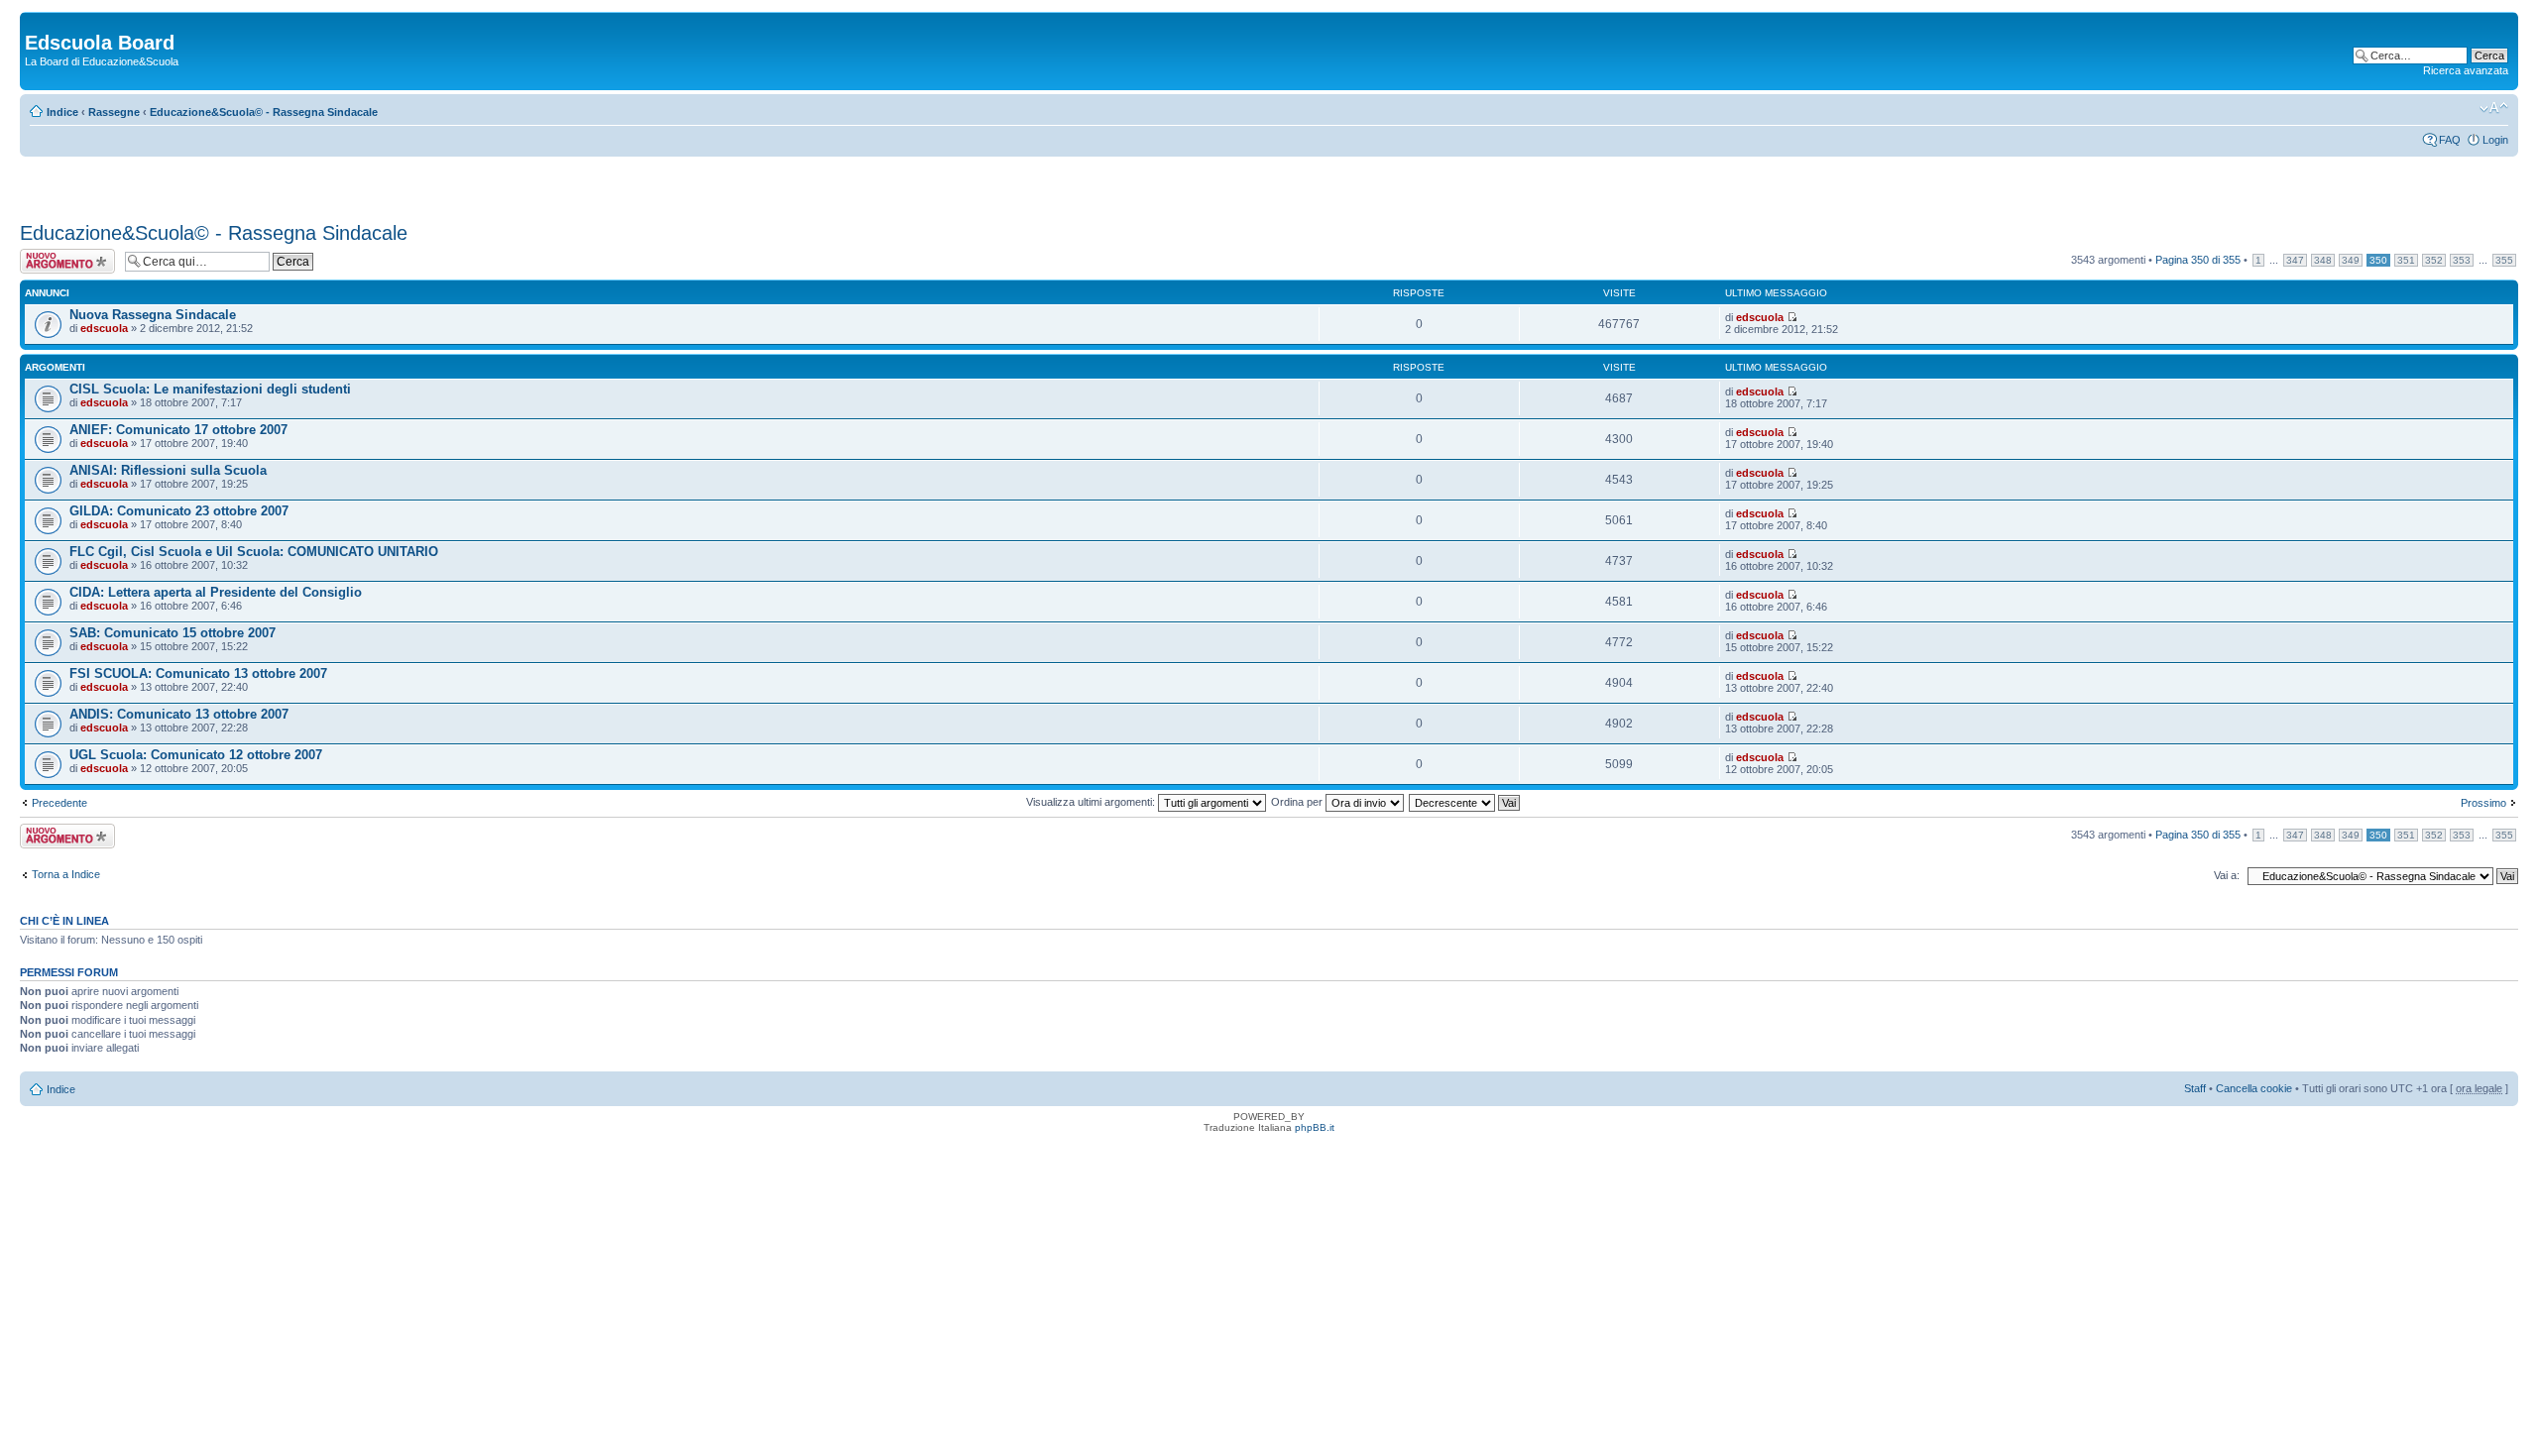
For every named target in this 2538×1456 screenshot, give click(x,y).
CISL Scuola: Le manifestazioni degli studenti (210, 389)
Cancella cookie (2254, 1088)
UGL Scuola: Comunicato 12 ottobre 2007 (196, 755)
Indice (62, 112)
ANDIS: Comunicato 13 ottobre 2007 (179, 714)
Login (2495, 140)
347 (2295, 260)
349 (2351, 260)
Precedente (59, 803)
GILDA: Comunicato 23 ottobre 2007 (179, 511)
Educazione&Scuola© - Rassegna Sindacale (264, 112)
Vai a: (2227, 875)
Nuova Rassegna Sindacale (153, 315)
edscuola (104, 328)
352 (2434, 260)
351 (2406, 260)
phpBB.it (1315, 1127)
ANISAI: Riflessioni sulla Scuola (168, 470)
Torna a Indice (66, 874)
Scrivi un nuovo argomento (57, 261)
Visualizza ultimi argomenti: (1092, 802)
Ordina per (1298, 802)
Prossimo (2483, 803)
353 (2462, 260)
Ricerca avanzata (2466, 70)
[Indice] (36, 22)
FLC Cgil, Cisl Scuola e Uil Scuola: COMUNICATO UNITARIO (254, 552)
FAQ (2450, 140)
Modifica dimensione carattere (2494, 108)
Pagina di (2198, 260)
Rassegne (114, 112)
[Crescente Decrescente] (1465, 802)
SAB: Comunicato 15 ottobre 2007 (173, 633)
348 (2323, 260)
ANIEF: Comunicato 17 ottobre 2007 (178, 430)
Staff (2195, 1088)
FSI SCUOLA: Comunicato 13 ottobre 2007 (198, 673)
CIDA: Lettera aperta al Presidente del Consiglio (216, 592)
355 (2504, 260)
